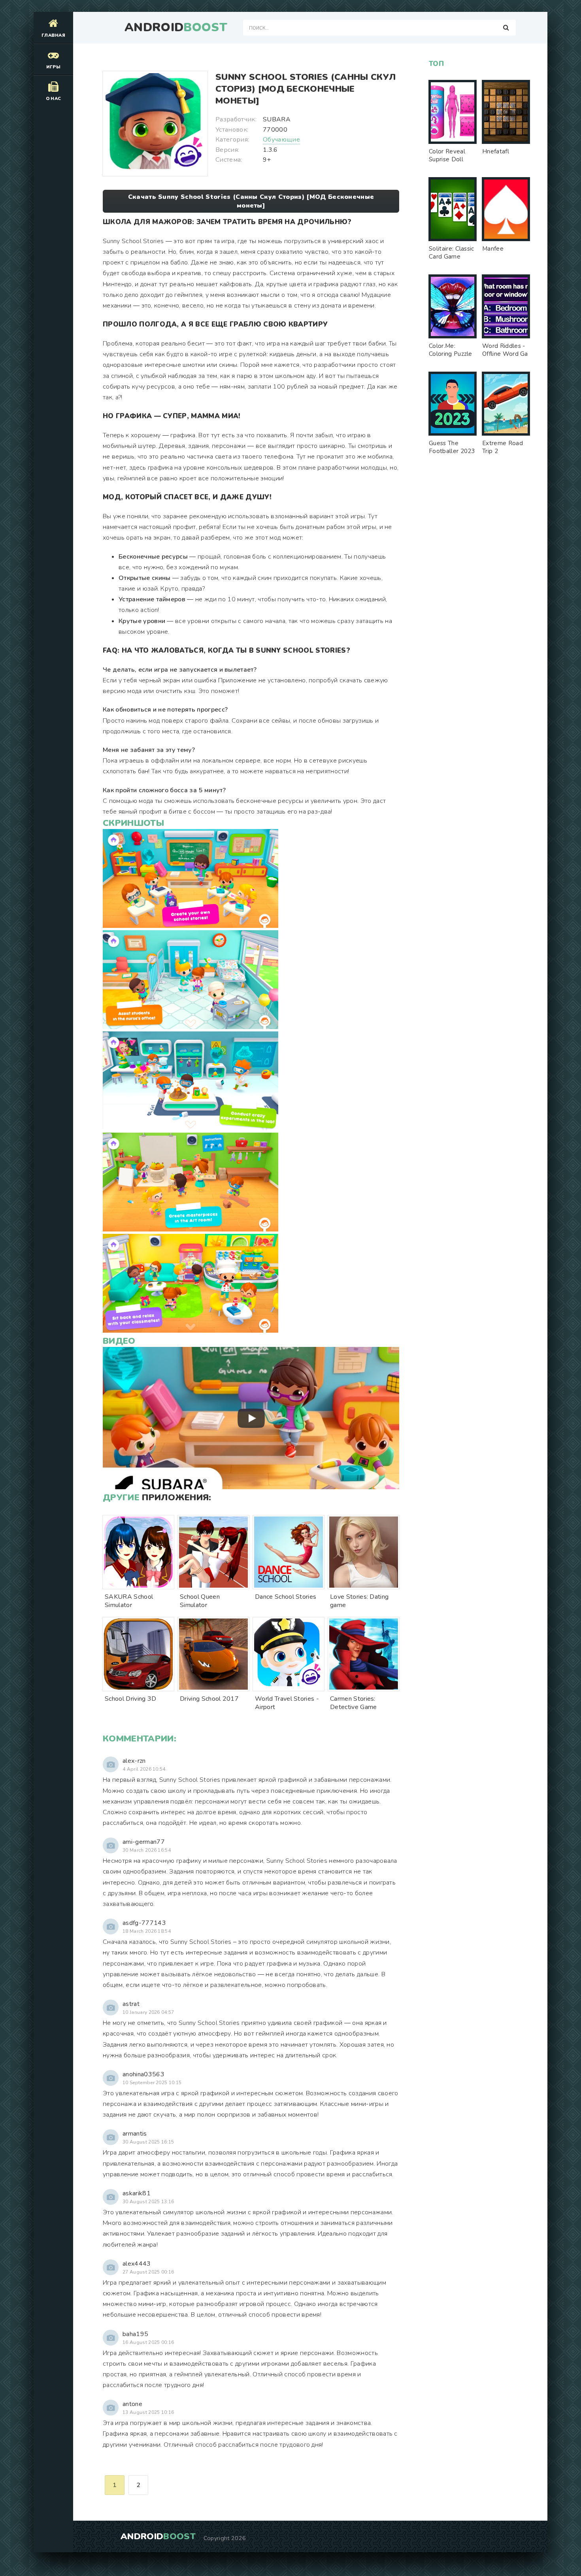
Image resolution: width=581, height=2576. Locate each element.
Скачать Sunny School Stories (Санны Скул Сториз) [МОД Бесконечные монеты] (251, 201)
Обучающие (281, 140)
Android (176, 28)
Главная (53, 35)
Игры (53, 67)
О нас (54, 99)
